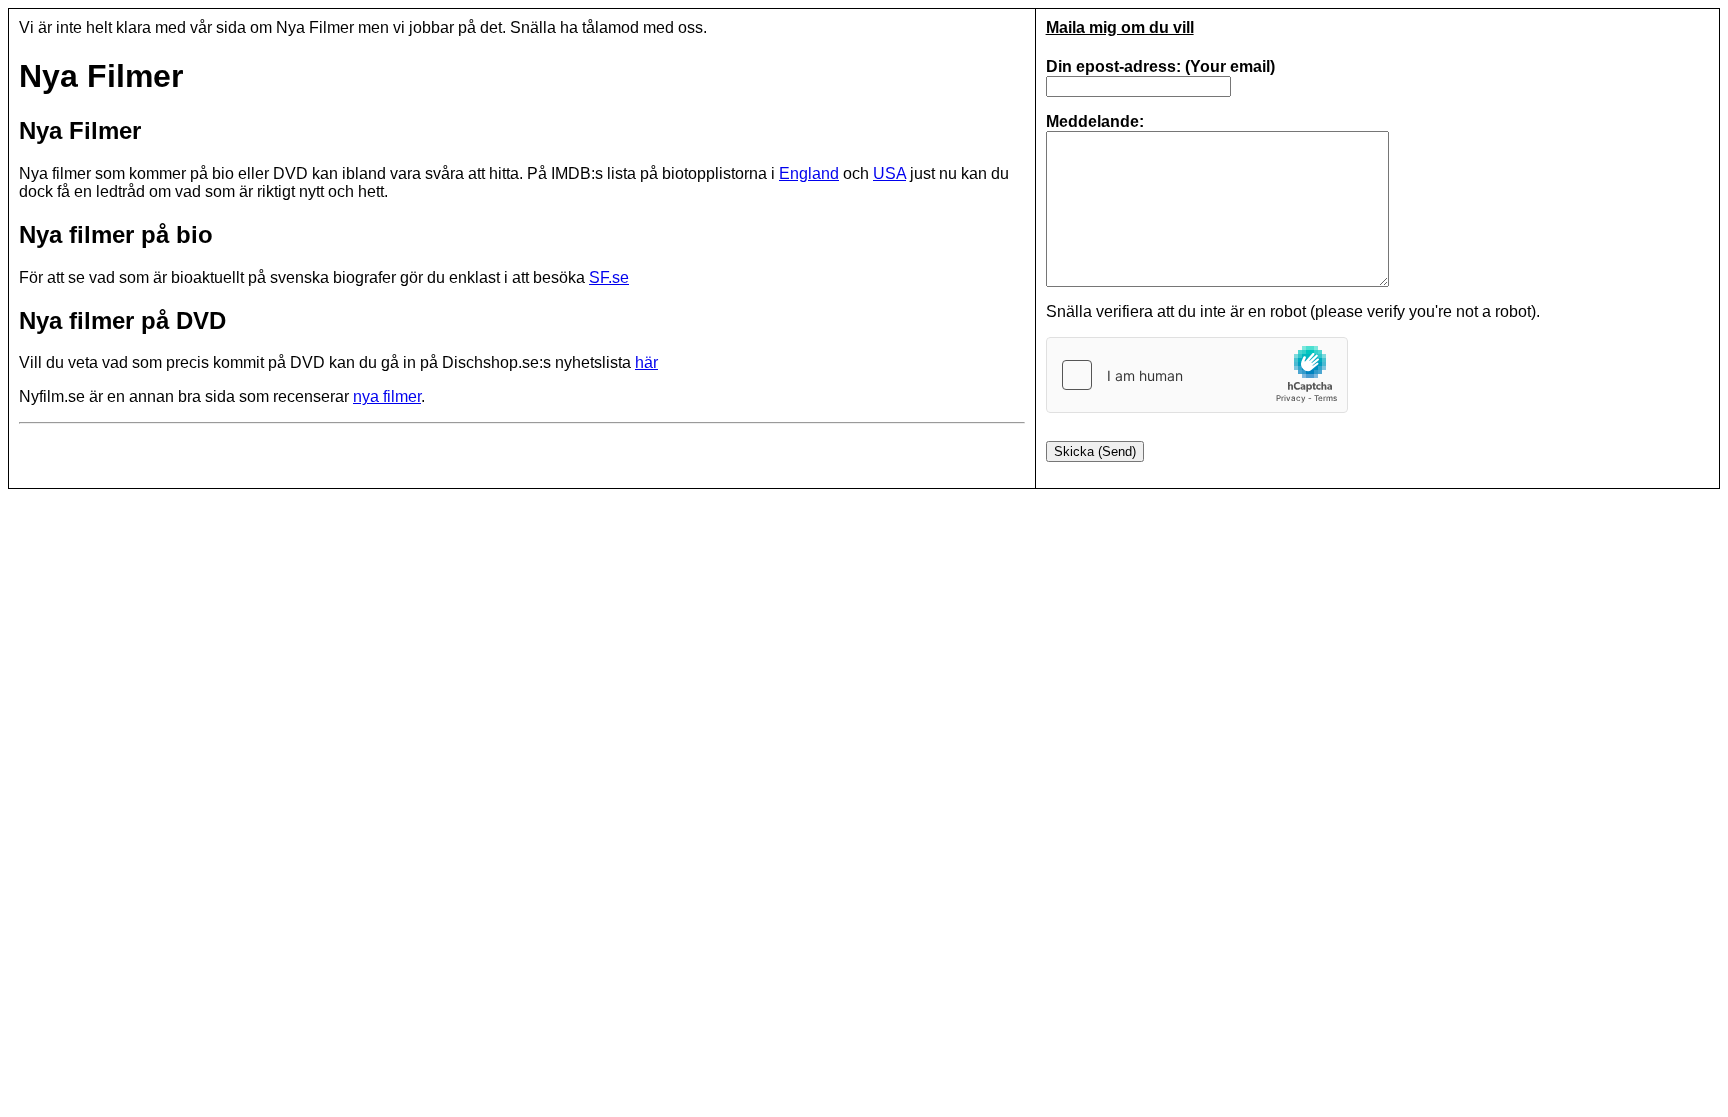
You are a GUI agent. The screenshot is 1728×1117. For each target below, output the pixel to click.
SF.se (609, 277)
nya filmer (387, 396)
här (646, 362)
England (809, 173)
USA (889, 173)
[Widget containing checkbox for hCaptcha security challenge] (1197, 375)
